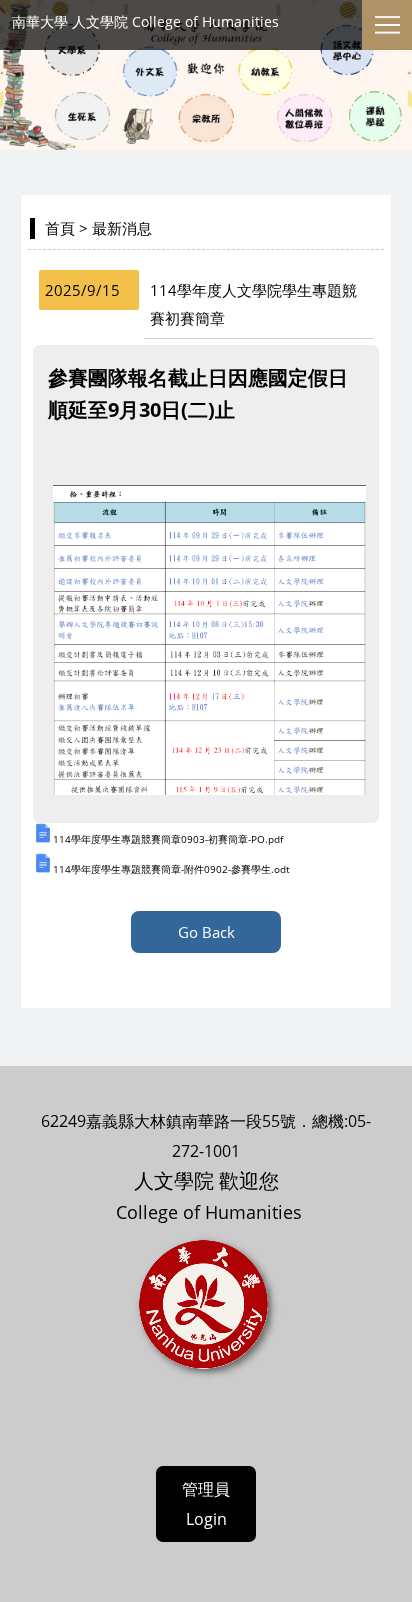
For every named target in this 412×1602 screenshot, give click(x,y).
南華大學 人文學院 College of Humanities (145, 21)
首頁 (60, 228)
